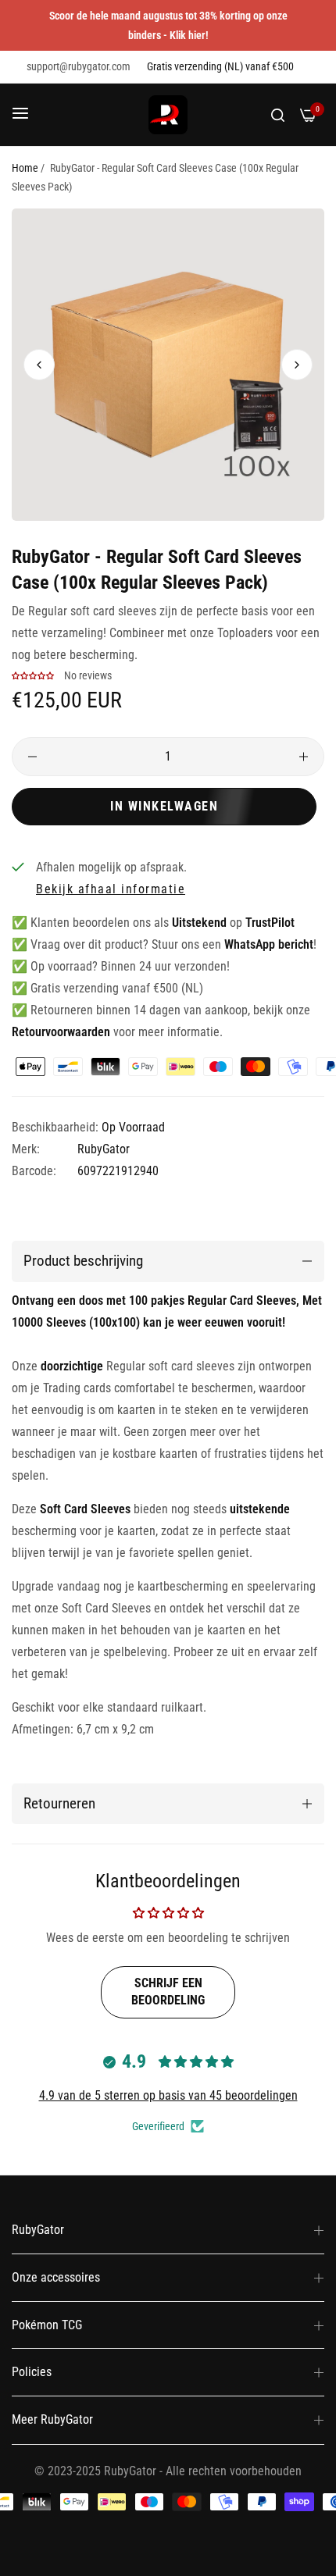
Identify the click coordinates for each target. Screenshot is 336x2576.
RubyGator (104, 1149)
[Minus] (32, 757)
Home (25, 168)
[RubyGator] (168, 115)
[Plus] (304, 757)
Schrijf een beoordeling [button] (168, 1992)
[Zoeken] (278, 115)
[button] (297, 365)
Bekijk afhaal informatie (111, 889)
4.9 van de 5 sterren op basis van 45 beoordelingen (168, 2095)
